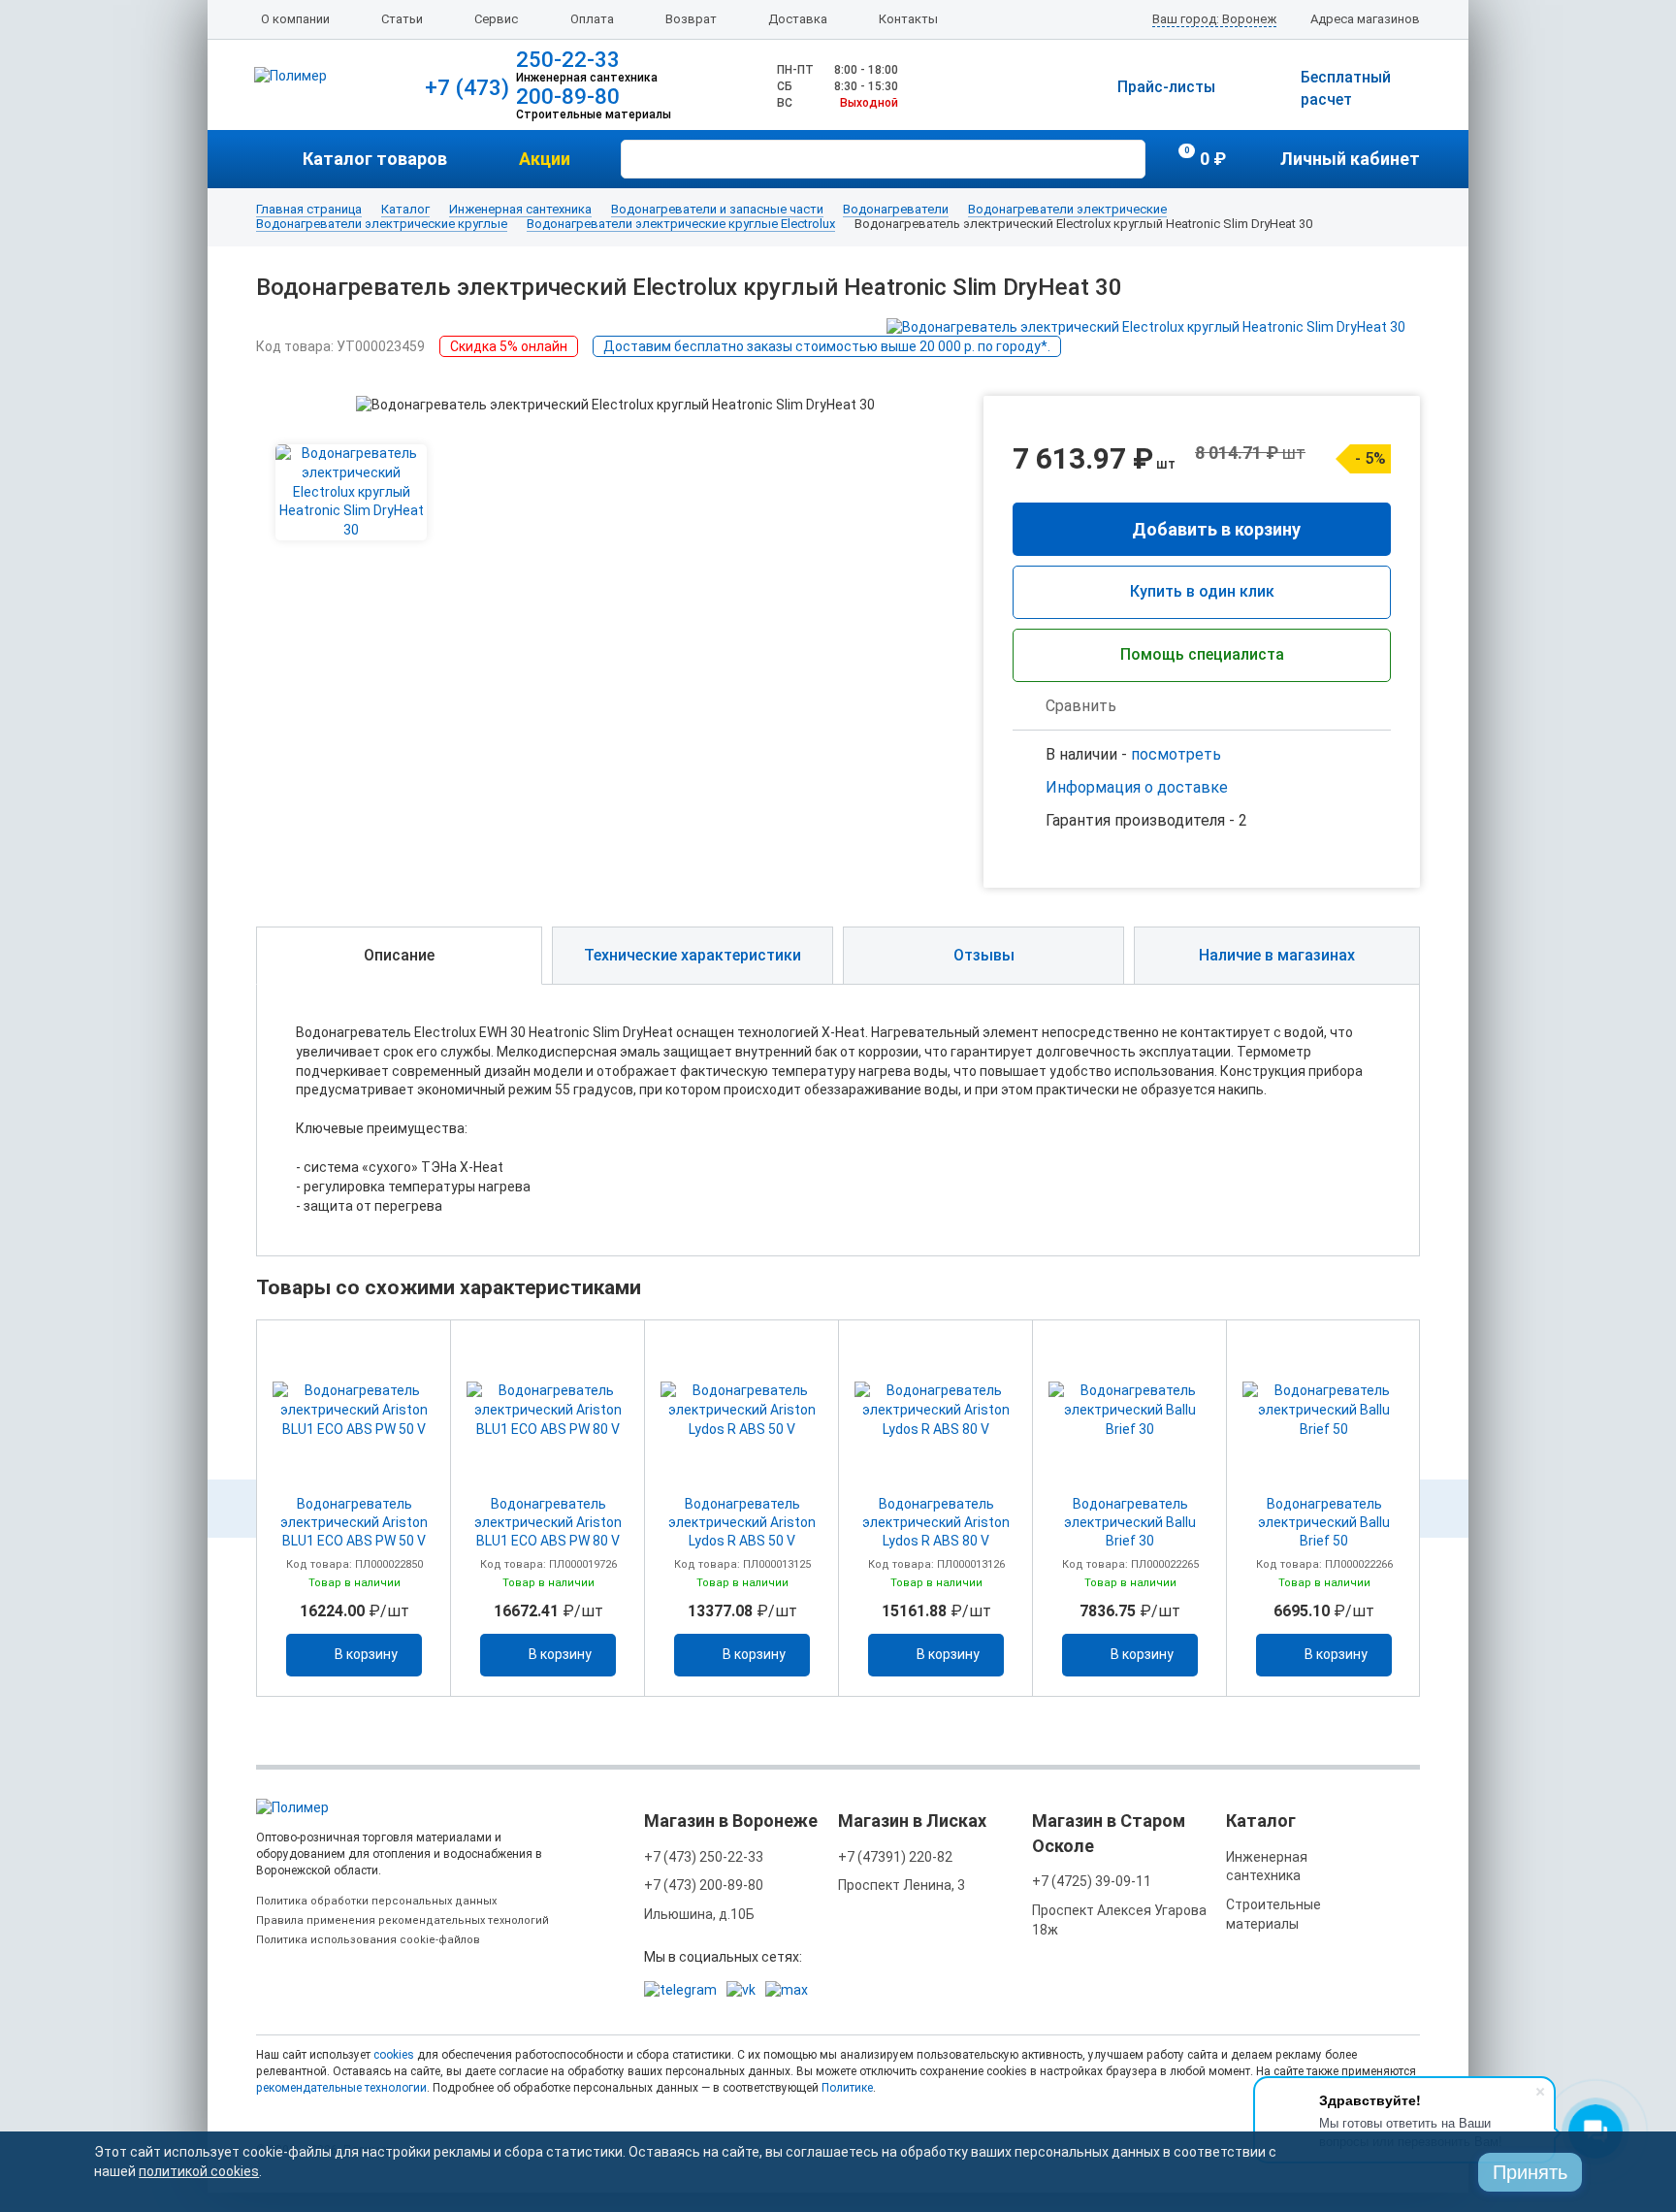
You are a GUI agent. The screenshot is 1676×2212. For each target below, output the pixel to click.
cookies (394, 2055)
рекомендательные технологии (341, 2088)
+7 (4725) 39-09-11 (1092, 1881)
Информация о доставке (1137, 787)
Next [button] (1444, 1509)
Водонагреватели (896, 210)
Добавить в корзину (1216, 529)
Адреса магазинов (1365, 19)
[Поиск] (1128, 157)
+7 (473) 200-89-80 (704, 1885)
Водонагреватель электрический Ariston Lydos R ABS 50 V (742, 1522)
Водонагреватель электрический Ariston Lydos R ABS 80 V (936, 1522)
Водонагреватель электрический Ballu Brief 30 (1130, 1522)
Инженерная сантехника (520, 210)
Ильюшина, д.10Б (699, 1914)
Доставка (798, 19)
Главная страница (309, 210)
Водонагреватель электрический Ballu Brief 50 (1324, 1522)
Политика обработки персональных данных (376, 1901)
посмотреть (1176, 754)
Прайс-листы (1166, 87)
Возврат (691, 19)
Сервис (496, 19)
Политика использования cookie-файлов (368, 1940)
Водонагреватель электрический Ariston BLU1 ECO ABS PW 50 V (354, 1522)
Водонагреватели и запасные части (717, 210)
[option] (354, 1508)
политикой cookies (199, 2171)
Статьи (402, 19)
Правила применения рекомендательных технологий (403, 1920)
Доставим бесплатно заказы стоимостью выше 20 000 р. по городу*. (827, 346)
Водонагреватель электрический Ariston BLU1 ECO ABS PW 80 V (548, 1522)
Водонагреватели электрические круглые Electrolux (681, 224)
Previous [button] (232, 1509)
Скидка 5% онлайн (509, 346)
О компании (295, 19)
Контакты (908, 19)
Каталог (405, 210)
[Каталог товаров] (279, 159)
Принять (1530, 2172)
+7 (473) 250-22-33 (704, 1857)
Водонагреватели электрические (1067, 210)
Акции (545, 159)
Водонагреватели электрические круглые (382, 224)
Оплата (592, 19)
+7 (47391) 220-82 (895, 1857)
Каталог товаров (375, 159)
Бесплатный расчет (1346, 88)
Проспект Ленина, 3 (902, 1885)
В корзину (366, 1654)
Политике (847, 2088)
